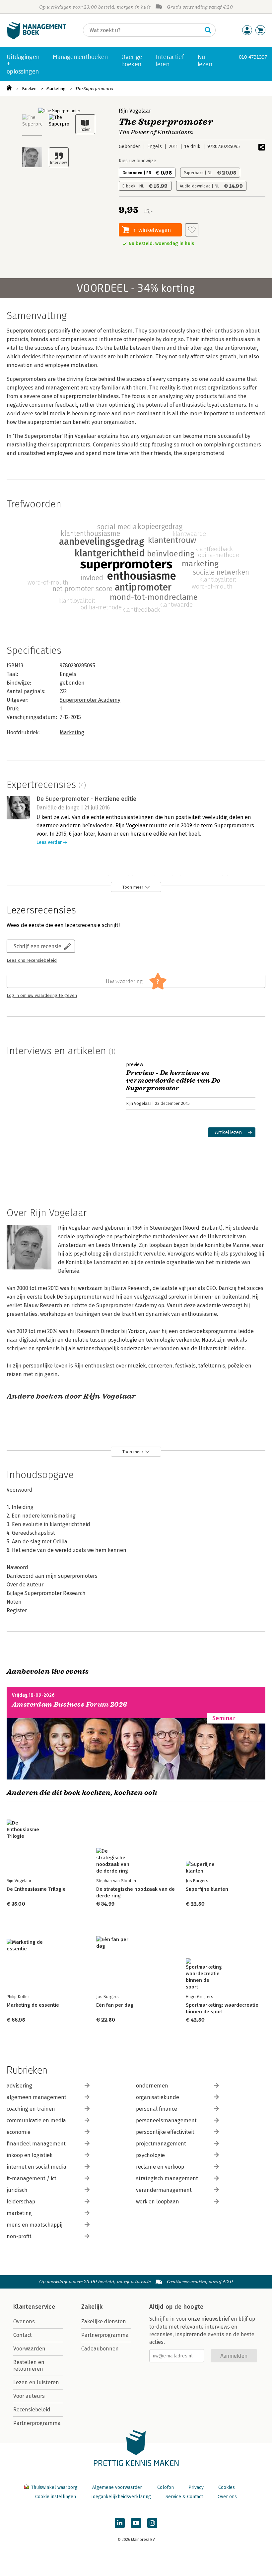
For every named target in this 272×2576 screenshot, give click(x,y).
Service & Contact (184, 2497)
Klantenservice (34, 2307)
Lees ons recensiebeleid (32, 960)
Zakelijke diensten (104, 2321)
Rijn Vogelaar (135, 111)
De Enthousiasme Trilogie (36, 1889)
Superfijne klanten (207, 1889)
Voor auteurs (29, 2396)
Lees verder (49, 842)
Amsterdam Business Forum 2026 (70, 1704)
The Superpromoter (95, 89)
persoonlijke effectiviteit (165, 2132)
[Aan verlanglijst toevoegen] (192, 230)
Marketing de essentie (33, 2005)
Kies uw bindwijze (137, 161)
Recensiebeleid (32, 2410)
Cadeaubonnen (100, 2349)
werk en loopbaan (158, 2202)
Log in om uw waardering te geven (42, 996)
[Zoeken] (208, 30)
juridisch (17, 2190)
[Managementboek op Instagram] (152, 2523)
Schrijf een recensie (37, 946)
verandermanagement (164, 2190)
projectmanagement (161, 2144)
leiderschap (21, 2202)
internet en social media (36, 2167)
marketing (19, 2213)
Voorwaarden (29, 2349)
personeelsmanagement (166, 2120)
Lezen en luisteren (36, 2382)
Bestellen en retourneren (29, 2366)
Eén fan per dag (115, 2005)
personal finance (157, 2109)
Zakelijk (92, 2307)
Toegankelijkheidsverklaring (121, 2497)
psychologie (150, 2155)
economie (19, 2132)
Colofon (166, 2487)
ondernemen (152, 2086)
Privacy (196, 2487)
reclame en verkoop (160, 2167)
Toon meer (133, 887)
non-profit (19, 2236)
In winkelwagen (152, 230)
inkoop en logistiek (30, 2155)
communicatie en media (36, 2120)
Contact (23, 2335)
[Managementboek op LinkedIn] (120, 2523)
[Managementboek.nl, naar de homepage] (36, 38)
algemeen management (36, 2097)
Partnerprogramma (37, 2423)
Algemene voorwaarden (117, 2487)
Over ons (24, 2321)
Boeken (29, 89)
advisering (19, 2086)
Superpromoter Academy (90, 700)
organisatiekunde (158, 2097)
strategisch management (167, 2178)
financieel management (36, 2144)
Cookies (227, 2487)
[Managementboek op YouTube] (136, 2523)
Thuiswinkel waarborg (54, 2487)
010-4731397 (253, 57)
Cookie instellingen (56, 2497)
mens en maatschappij (34, 2225)
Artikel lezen (228, 1132)
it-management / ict (32, 2178)
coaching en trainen (31, 2109)
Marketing (56, 89)
